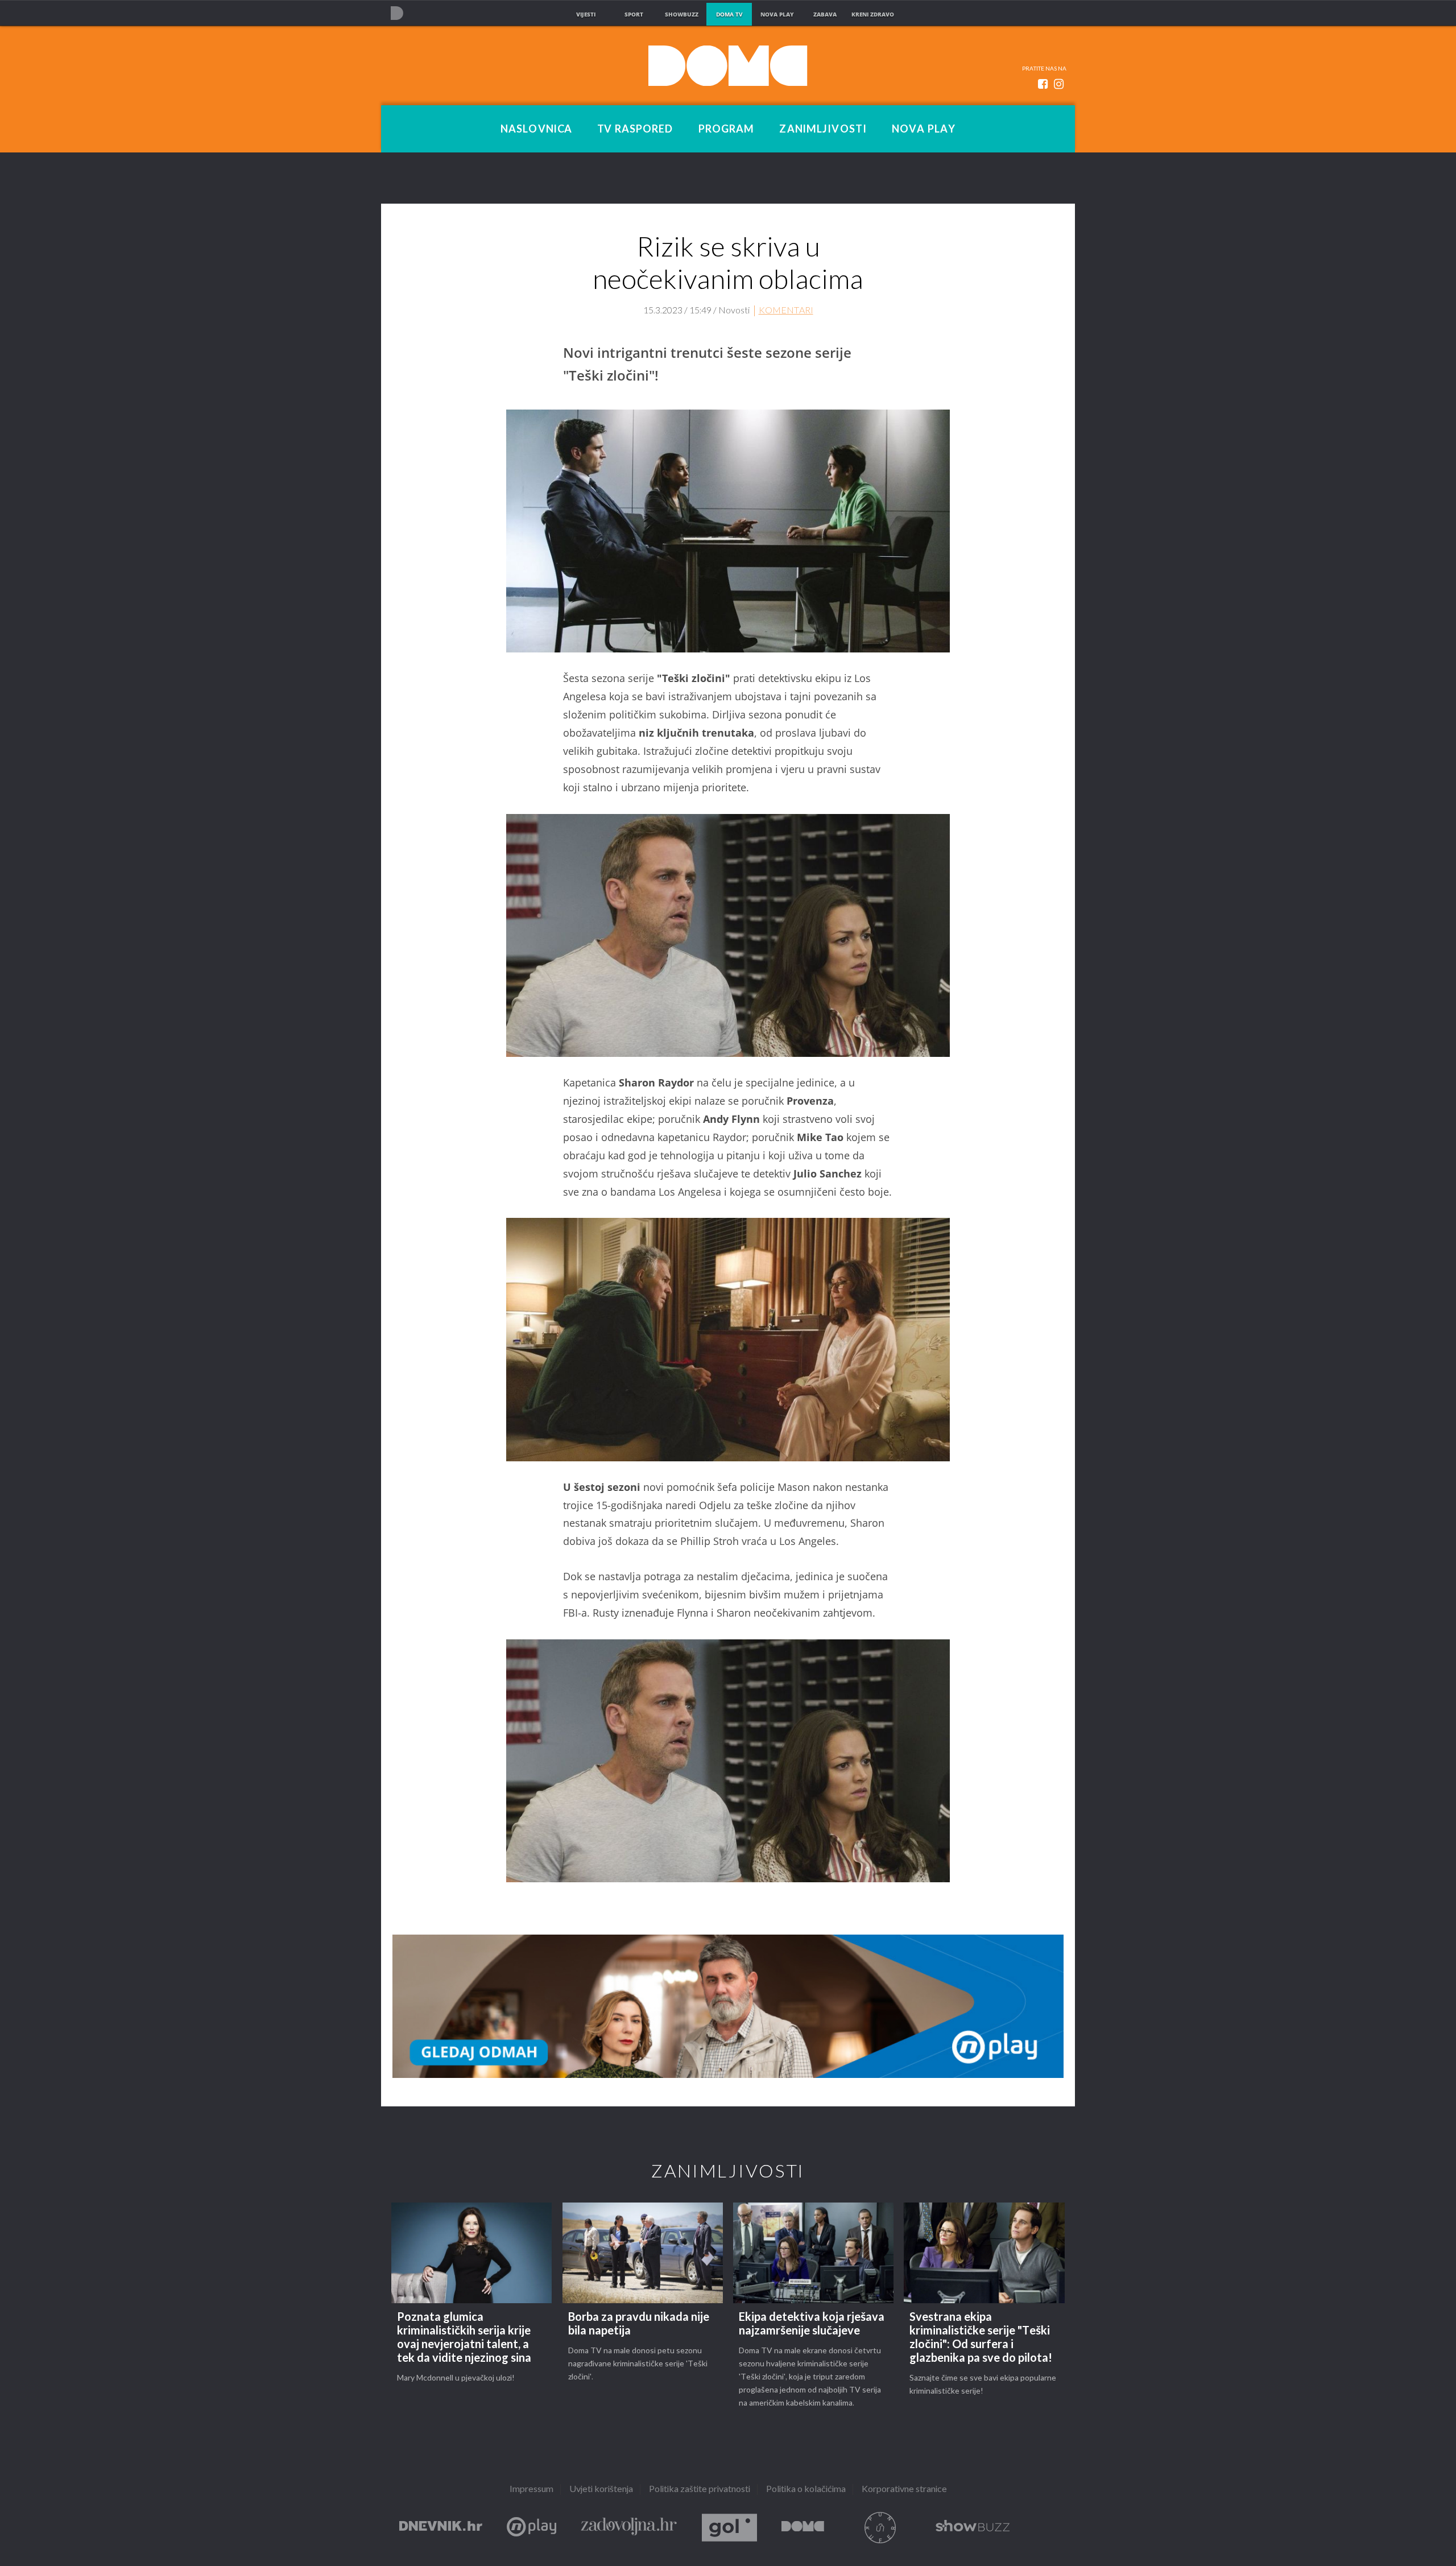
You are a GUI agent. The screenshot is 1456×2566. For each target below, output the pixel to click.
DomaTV (803, 2528)
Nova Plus (531, 2528)
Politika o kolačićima (806, 2489)
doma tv (729, 14)
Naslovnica (536, 129)
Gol (729, 2528)
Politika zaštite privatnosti (700, 2489)
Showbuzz (973, 2528)
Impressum (531, 2489)
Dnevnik (441, 2528)
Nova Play (924, 129)
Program (727, 129)
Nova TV (397, 13)
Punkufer (880, 2528)
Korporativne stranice (904, 2489)
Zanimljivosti (823, 129)
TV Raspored (635, 129)
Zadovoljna (629, 2528)
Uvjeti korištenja (601, 2489)
